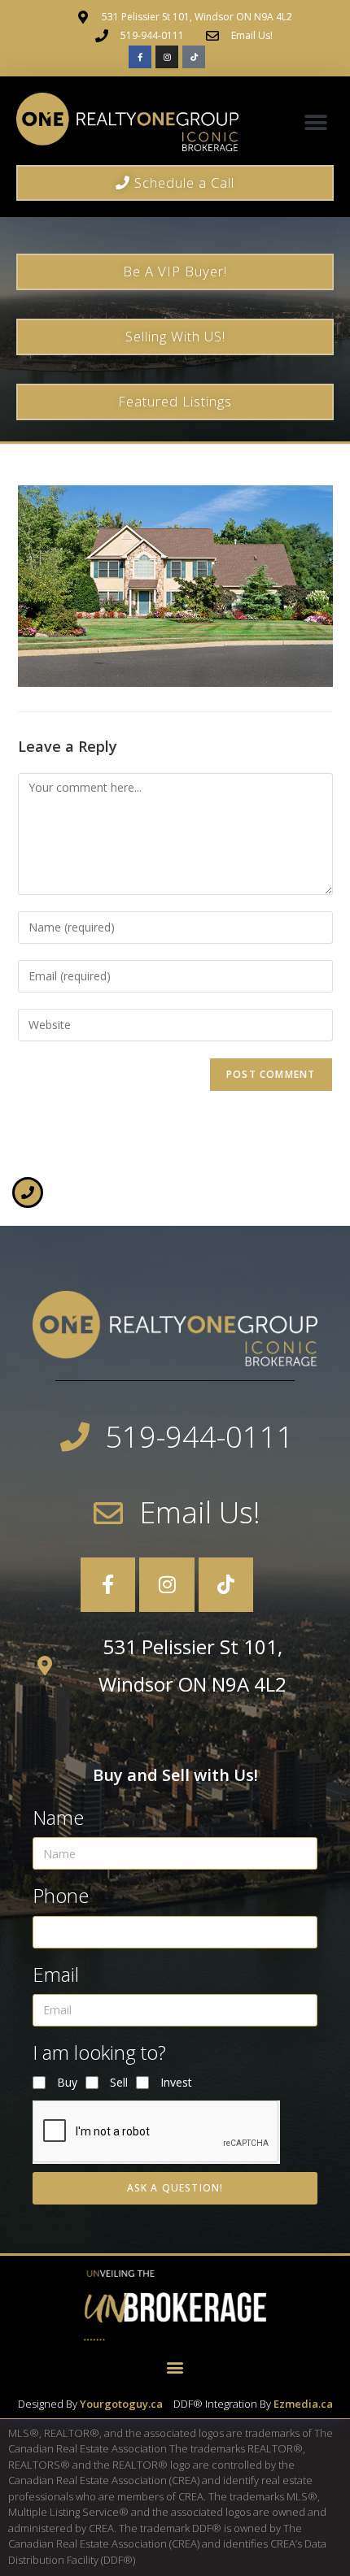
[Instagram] (167, 57)
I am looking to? (99, 2052)
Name (58, 1817)
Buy (67, 2082)
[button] (315, 122)
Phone (61, 1895)
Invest (176, 2082)
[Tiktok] (194, 57)
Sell (119, 2082)
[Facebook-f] (140, 57)
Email (56, 1974)
